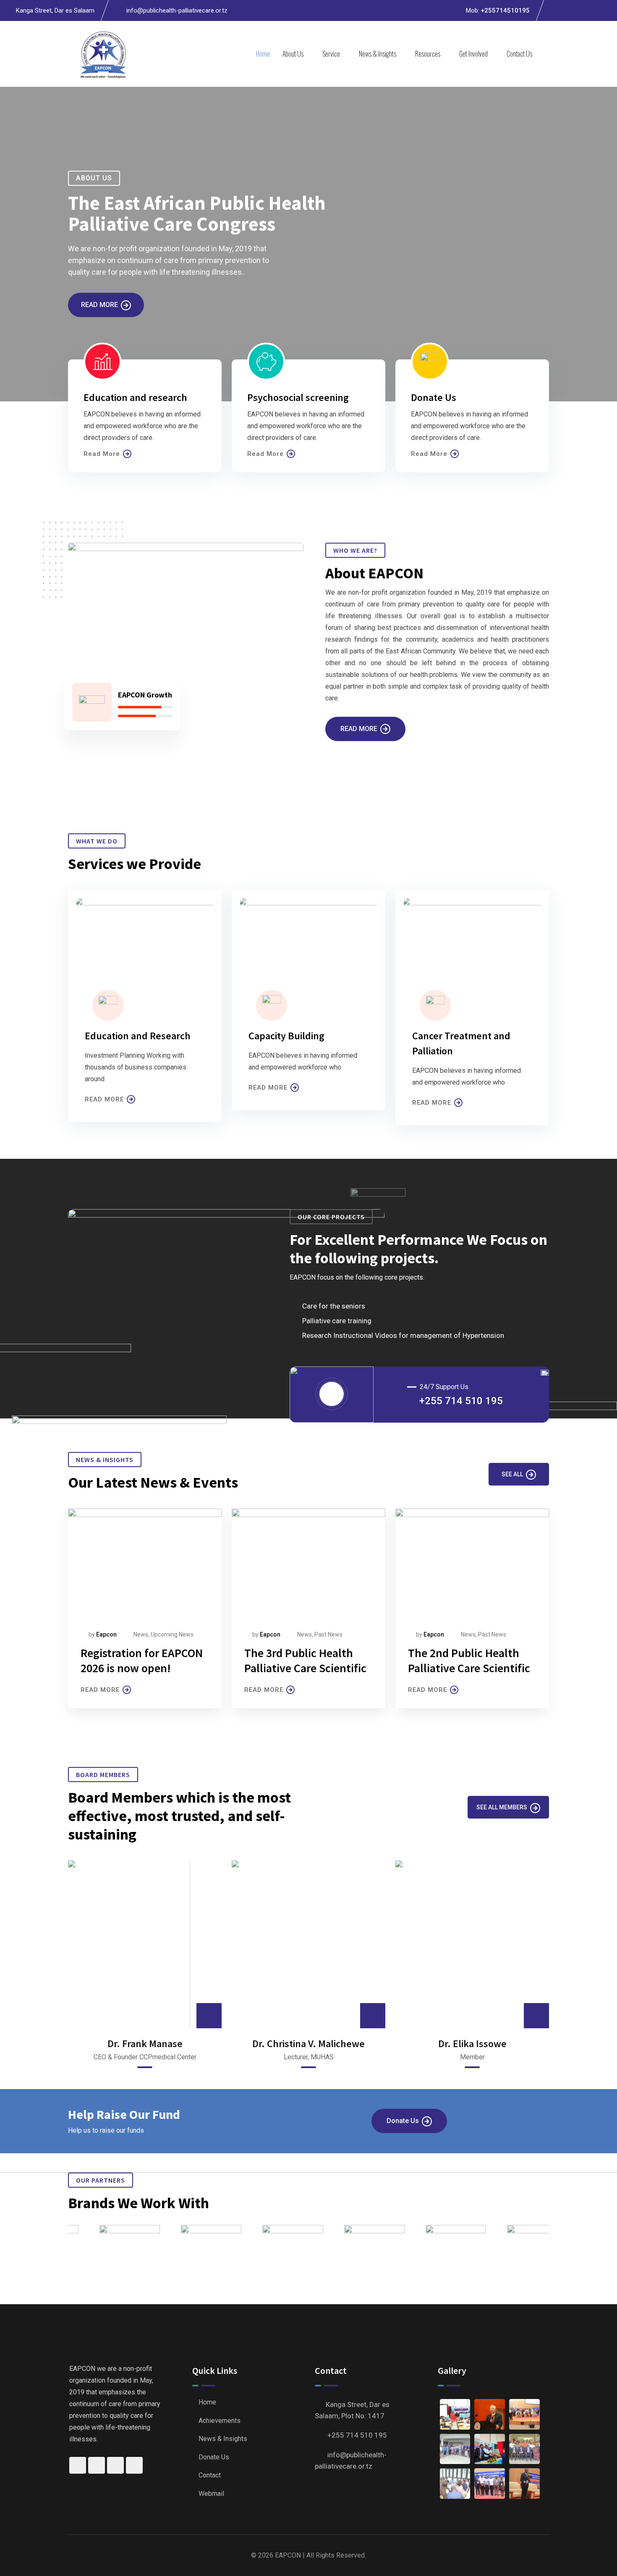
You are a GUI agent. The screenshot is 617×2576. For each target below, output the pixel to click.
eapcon (270, 1634)
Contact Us (519, 54)
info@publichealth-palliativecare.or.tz (177, 10)
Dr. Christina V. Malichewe (308, 2044)
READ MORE (104, 1099)
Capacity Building (286, 1036)
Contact (210, 2475)
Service (331, 54)
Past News (328, 1634)
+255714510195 (505, 10)
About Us (293, 54)
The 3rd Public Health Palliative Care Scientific (305, 1660)
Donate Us (403, 2121)
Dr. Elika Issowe (472, 2044)
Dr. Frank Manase (145, 2044)
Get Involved (473, 54)
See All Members (502, 1807)
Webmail (211, 2494)
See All (512, 1474)
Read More (99, 305)
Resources (428, 54)
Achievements (220, 2421)
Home (263, 54)
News (305, 1634)
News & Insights (378, 54)
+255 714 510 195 (461, 1401)
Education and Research (138, 1036)
